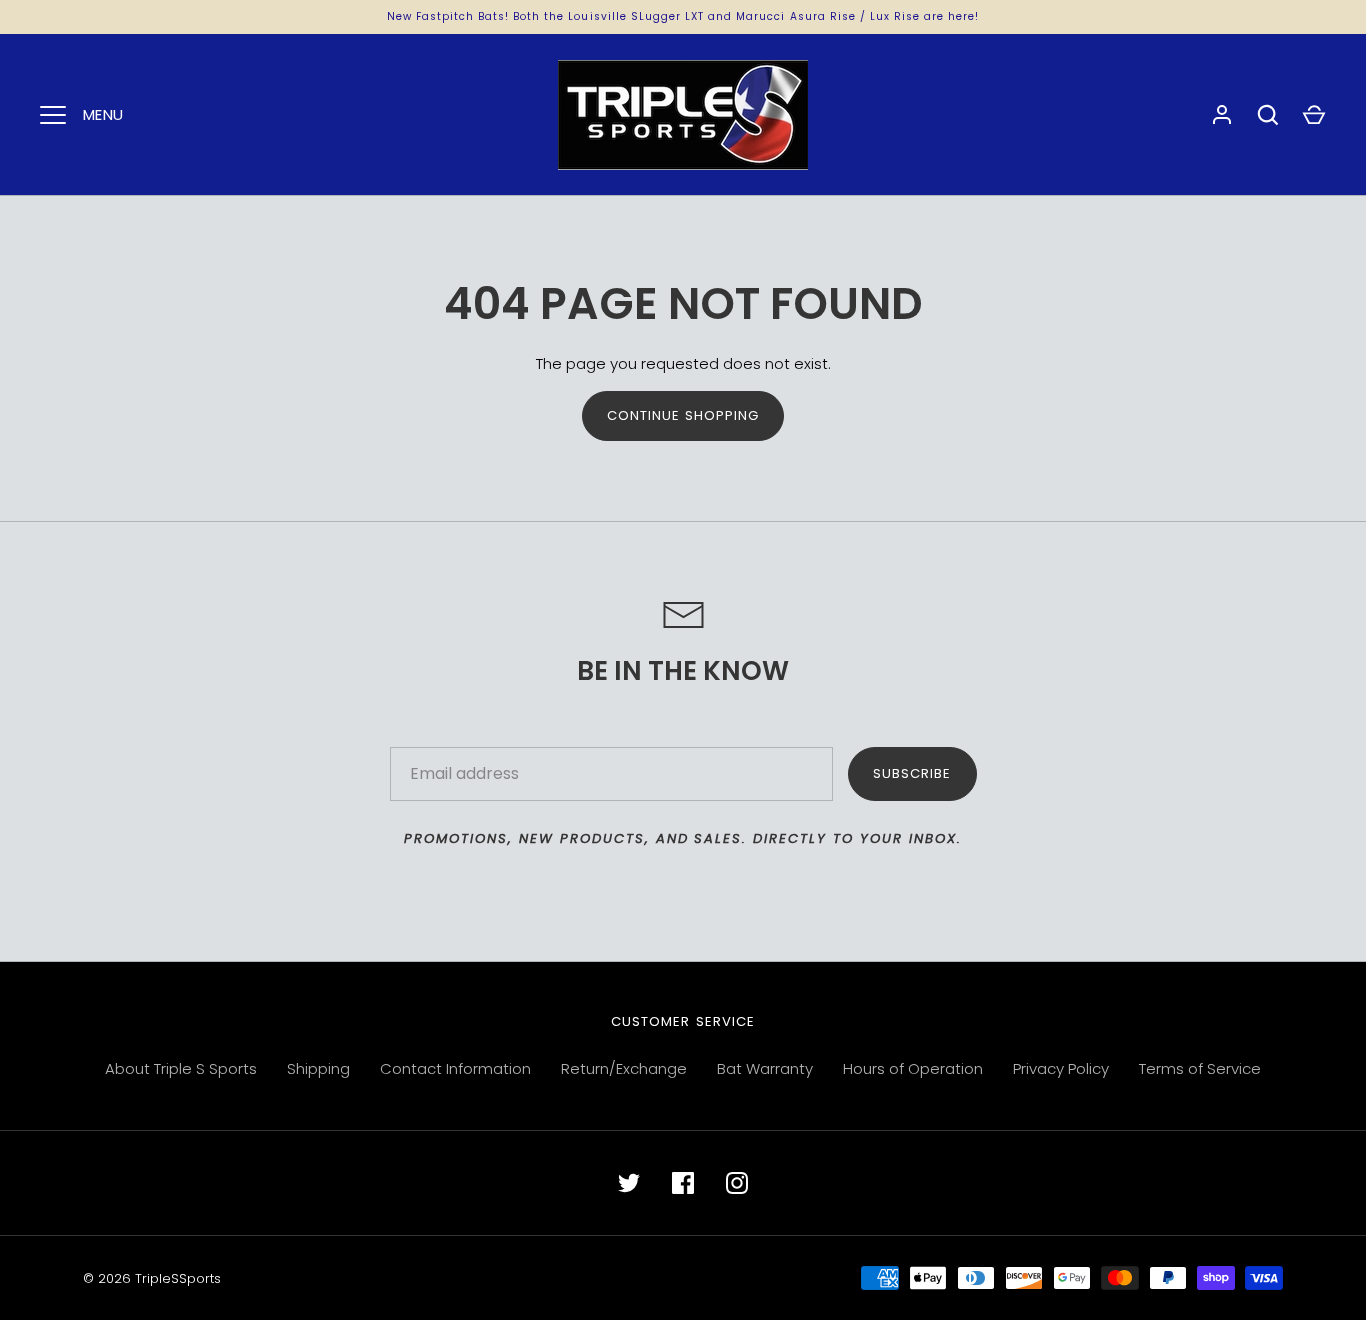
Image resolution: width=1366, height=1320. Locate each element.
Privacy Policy (1061, 1068)
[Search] (1268, 115)
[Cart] (1314, 115)
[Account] (1222, 115)
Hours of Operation (913, 1068)
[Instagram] (737, 1183)
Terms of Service (1200, 1068)
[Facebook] (683, 1183)
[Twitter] (629, 1183)
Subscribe (912, 773)
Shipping (318, 1068)
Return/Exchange (624, 1068)
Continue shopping (683, 415)
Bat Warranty (765, 1068)
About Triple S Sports (181, 1068)
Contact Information (455, 1068)
